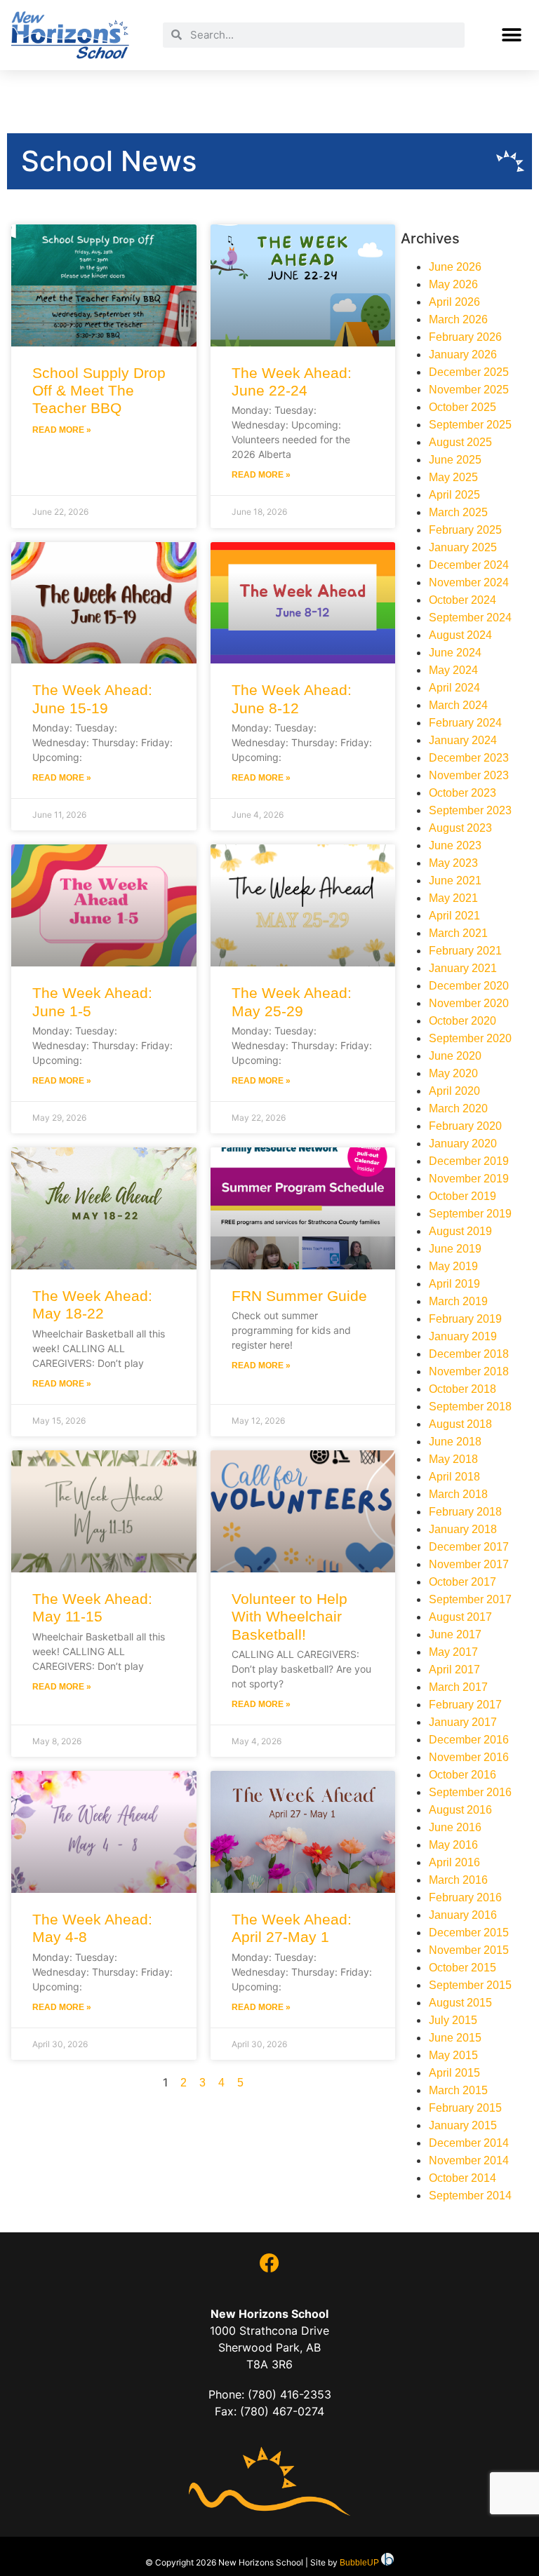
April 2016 (454, 1862)
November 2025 (469, 390)
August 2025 (460, 442)
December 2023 (469, 758)
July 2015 (453, 2020)
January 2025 (463, 547)
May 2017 (453, 1652)
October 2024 (463, 600)
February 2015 (465, 2108)
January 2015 (463, 2125)
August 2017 (460, 1617)
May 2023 (453, 863)
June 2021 (455, 881)
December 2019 (469, 1161)
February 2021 (465, 951)
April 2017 (454, 1670)
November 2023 (469, 775)
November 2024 (469, 582)
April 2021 (454, 916)
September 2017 (470, 1599)
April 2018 (454, 1477)
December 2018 (469, 1354)
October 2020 (463, 1021)
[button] (512, 35)
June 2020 (455, 1056)
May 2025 (453, 477)
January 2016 (463, 1915)
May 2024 (453, 670)
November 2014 (469, 2160)
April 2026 (454, 302)
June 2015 (455, 2038)
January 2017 (463, 1722)
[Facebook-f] (269, 2263)
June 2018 (455, 1442)
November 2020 (469, 1003)
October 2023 (463, 793)
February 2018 (465, 1512)
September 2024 (470, 618)
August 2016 (460, 1810)
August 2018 (460, 1424)
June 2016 (455, 1827)
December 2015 (469, 1933)
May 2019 (453, 1266)
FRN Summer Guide (299, 1296)
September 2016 (470, 1792)
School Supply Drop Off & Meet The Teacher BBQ (99, 390)
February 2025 (465, 530)
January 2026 (463, 355)
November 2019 (469, 1179)
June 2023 (455, 845)
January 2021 (463, 968)
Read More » (62, 430)
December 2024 (469, 565)
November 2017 (469, 1564)
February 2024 (465, 723)
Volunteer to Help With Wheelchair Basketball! (290, 1616)
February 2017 (465, 1705)
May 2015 (453, 2055)
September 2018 (470, 1407)
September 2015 (470, 1985)
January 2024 (463, 740)
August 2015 (460, 2003)
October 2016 (463, 1775)
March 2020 (458, 1108)
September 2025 (470, 425)
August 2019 (460, 1231)
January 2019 (463, 1336)
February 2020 (465, 1126)
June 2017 (455, 1634)
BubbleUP (359, 2563)
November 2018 (469, 1371)
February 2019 (465, 1319)
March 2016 (458, 1880)
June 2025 (455, 460)
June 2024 (455, 653)
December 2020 (469, 986)
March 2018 (458, 1494)
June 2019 (455, 1249)
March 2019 (458, 1301)
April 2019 (454, 1284)
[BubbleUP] (387, 2563)
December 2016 (469, 1740)
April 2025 (454, 495)
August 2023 (460, 828)
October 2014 (463, 2178)
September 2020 (470, 1038)
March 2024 (458, 705)
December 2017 (469, 1547)
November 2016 (469, 1757)
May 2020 (453, 1073)
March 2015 (458, 2090)
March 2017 (458, 1687)
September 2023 (470, 810)
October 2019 (463, 1196)
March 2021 (458, 933)
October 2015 (463, 1968)
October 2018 (463, 1389)
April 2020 (454, 1091)
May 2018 (453, 1459)
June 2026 (455, 267)
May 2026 (453, 284)
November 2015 (469, 1950)
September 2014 (470, 2196)
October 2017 (463, 1582)
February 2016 (465, 1897)
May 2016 (453, 1845)
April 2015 (454, 2073)
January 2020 (463, 1144)
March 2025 (458, 512)
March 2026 (458, 319)
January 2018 (463, 1529)
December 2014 (469, 2143)
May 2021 (453, 898)
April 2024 (454, 688)
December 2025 (469, 372)
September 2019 (470, 1214)
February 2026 (465, 337)
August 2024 (460, 635)
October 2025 (463, 407)
